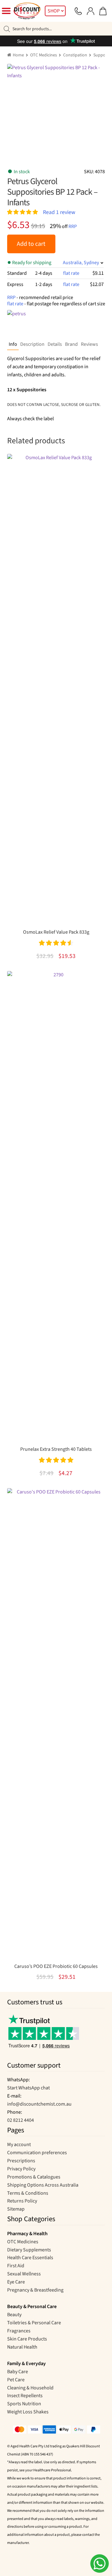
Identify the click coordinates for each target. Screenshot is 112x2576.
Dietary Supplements (29, 2250)
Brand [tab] (71, 344)
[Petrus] (26, 322)
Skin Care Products (27, 2339)
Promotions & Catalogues (34, 2177)
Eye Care (16, 2282)
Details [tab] (55, 344)
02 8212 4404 (21, 2120)
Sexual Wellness (24, 2274)
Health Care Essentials (30, 2258)
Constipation (75, 55)
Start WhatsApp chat (28, 2088)
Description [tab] (32, 344)
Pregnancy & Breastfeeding (35, 2290)
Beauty (14, 2315)
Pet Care (16, 2380)
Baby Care (18, 2372)
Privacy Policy (21, 2169)
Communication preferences (37, 2153)
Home (18, 55)
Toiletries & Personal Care (34, 2323)
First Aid (16, 2266)
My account (19, 2145)
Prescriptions (21, 2161)
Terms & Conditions (28, 2193)
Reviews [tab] (89, 344)
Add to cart (31, 244)
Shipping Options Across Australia (43, 2185)
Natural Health (22, 2347)
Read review (59, 212)
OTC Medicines (44, 55)
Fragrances (19, 2331)
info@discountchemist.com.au (39, 2104)
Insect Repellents (25, 2396)
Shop (54, 11)
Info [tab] (13, 344)
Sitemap (16, 2209)
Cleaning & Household (30, 2388)
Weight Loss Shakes (28, 2412)
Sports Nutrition (24, 2404)
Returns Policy (22, 2201)
